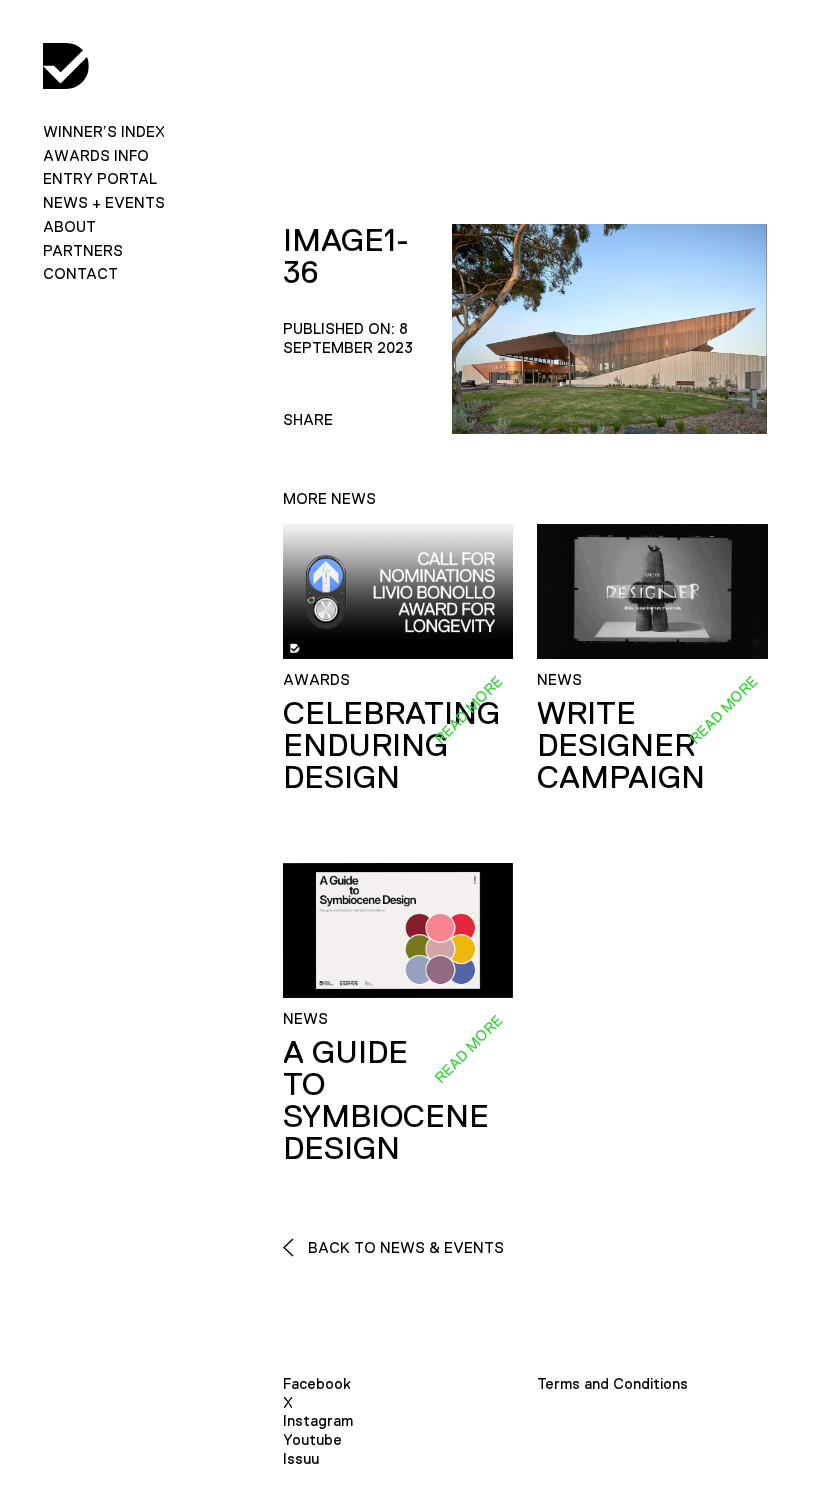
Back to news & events (404, 1247)
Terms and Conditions (612, 1383)
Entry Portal (100, 178)
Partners (83, 250)
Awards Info (96, 155)
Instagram (318, 1420)
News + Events (104, 202)
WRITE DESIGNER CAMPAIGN (621, 745)
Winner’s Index (104, 131)
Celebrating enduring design (391, 745)
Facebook (317, 1383)
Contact (80, 273)
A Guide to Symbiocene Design (386, 1100)
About (69, 226)
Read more (468, 709)
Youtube (312, 1439)
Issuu (301, 1458)
